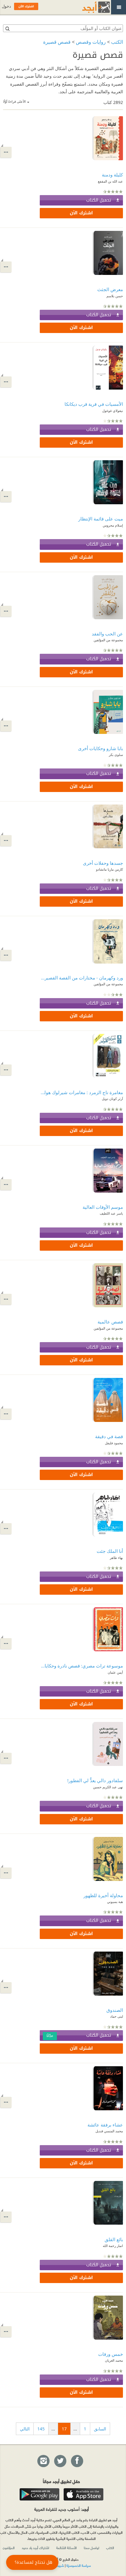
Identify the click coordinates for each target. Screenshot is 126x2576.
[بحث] (7, 28)
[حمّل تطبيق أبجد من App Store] (83, 2494)
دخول (6, 6)
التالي (25, 2429)
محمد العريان (114, 2360)
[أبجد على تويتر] (60, 2461)
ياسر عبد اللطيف (111, 1213)
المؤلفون (9, 2548)
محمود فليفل (114, 1443)
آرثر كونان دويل (112, 1099)
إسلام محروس (113, 525)
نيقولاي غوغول (113, 411)
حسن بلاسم (115, 296)
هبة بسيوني (115, 1902)
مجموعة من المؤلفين (108, 640)
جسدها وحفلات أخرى (103, 863)
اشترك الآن (81, 213)
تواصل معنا (91, 2548)
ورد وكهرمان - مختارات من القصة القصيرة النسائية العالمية (81, 978)
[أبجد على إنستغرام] (43, 2461)
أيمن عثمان (115, 1672)
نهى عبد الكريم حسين (108, 1787)
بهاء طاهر (116, 1558)
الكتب (117, 42)
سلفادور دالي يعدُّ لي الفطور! (95, 1780)
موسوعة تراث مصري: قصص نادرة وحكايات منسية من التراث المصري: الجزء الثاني (81, 1666)
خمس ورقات (111, 2354)
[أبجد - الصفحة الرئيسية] (88, 7)
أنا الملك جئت (110, 1551)
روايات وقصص (91, 42)
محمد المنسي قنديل (109, 2131)
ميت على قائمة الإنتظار (101, 519)
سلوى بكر (116, 755)
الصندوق (115, 2010)
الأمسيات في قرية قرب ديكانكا (94, 404)
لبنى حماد (117, 2016)
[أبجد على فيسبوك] (77, 2461)
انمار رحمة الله (113, 2246)
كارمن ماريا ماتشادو (109, 869)
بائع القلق (114, 2239)
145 (41, 2429)
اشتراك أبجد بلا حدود (35, 2548)
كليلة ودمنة (112, 175)
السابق (100, 2429)
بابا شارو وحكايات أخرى (100, 748)
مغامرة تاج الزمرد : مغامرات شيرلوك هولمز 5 (81, 1092)
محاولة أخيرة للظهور (103, 1895)
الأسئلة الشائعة (67, 2548)
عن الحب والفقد (107, 634)
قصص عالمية (110, 1322)
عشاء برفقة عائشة (105, 2125)
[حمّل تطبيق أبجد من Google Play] (39, 2494)
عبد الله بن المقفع (110, 181)
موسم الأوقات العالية (103, 1207)
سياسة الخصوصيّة (79, 2565)
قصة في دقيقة (109, 1436)
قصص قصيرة (57, 42)
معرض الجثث (110, 289)
